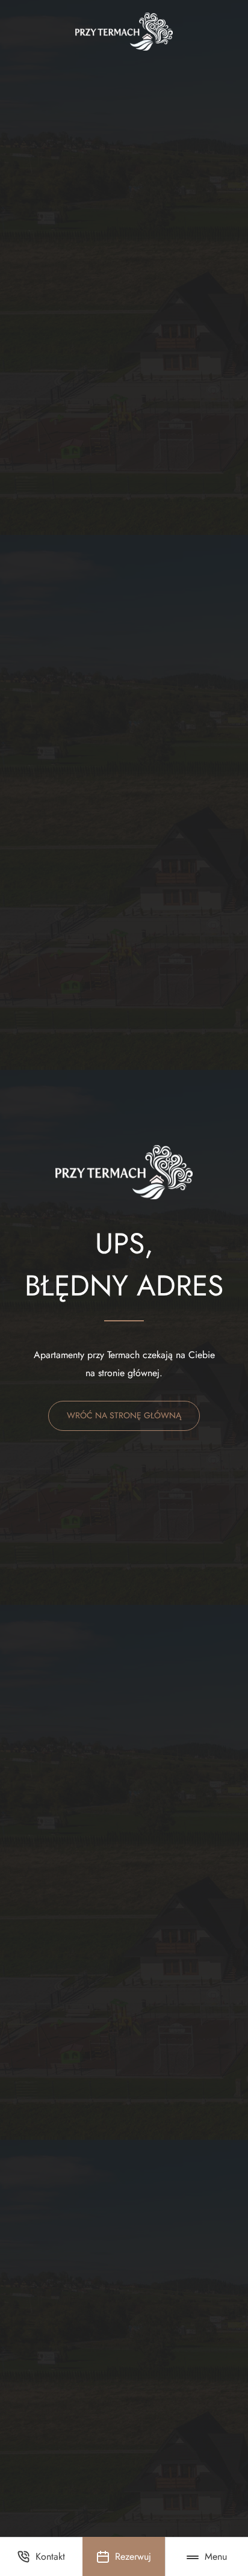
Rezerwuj (133, 2556)
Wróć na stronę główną (124, 1415)
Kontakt (50, 2556)
